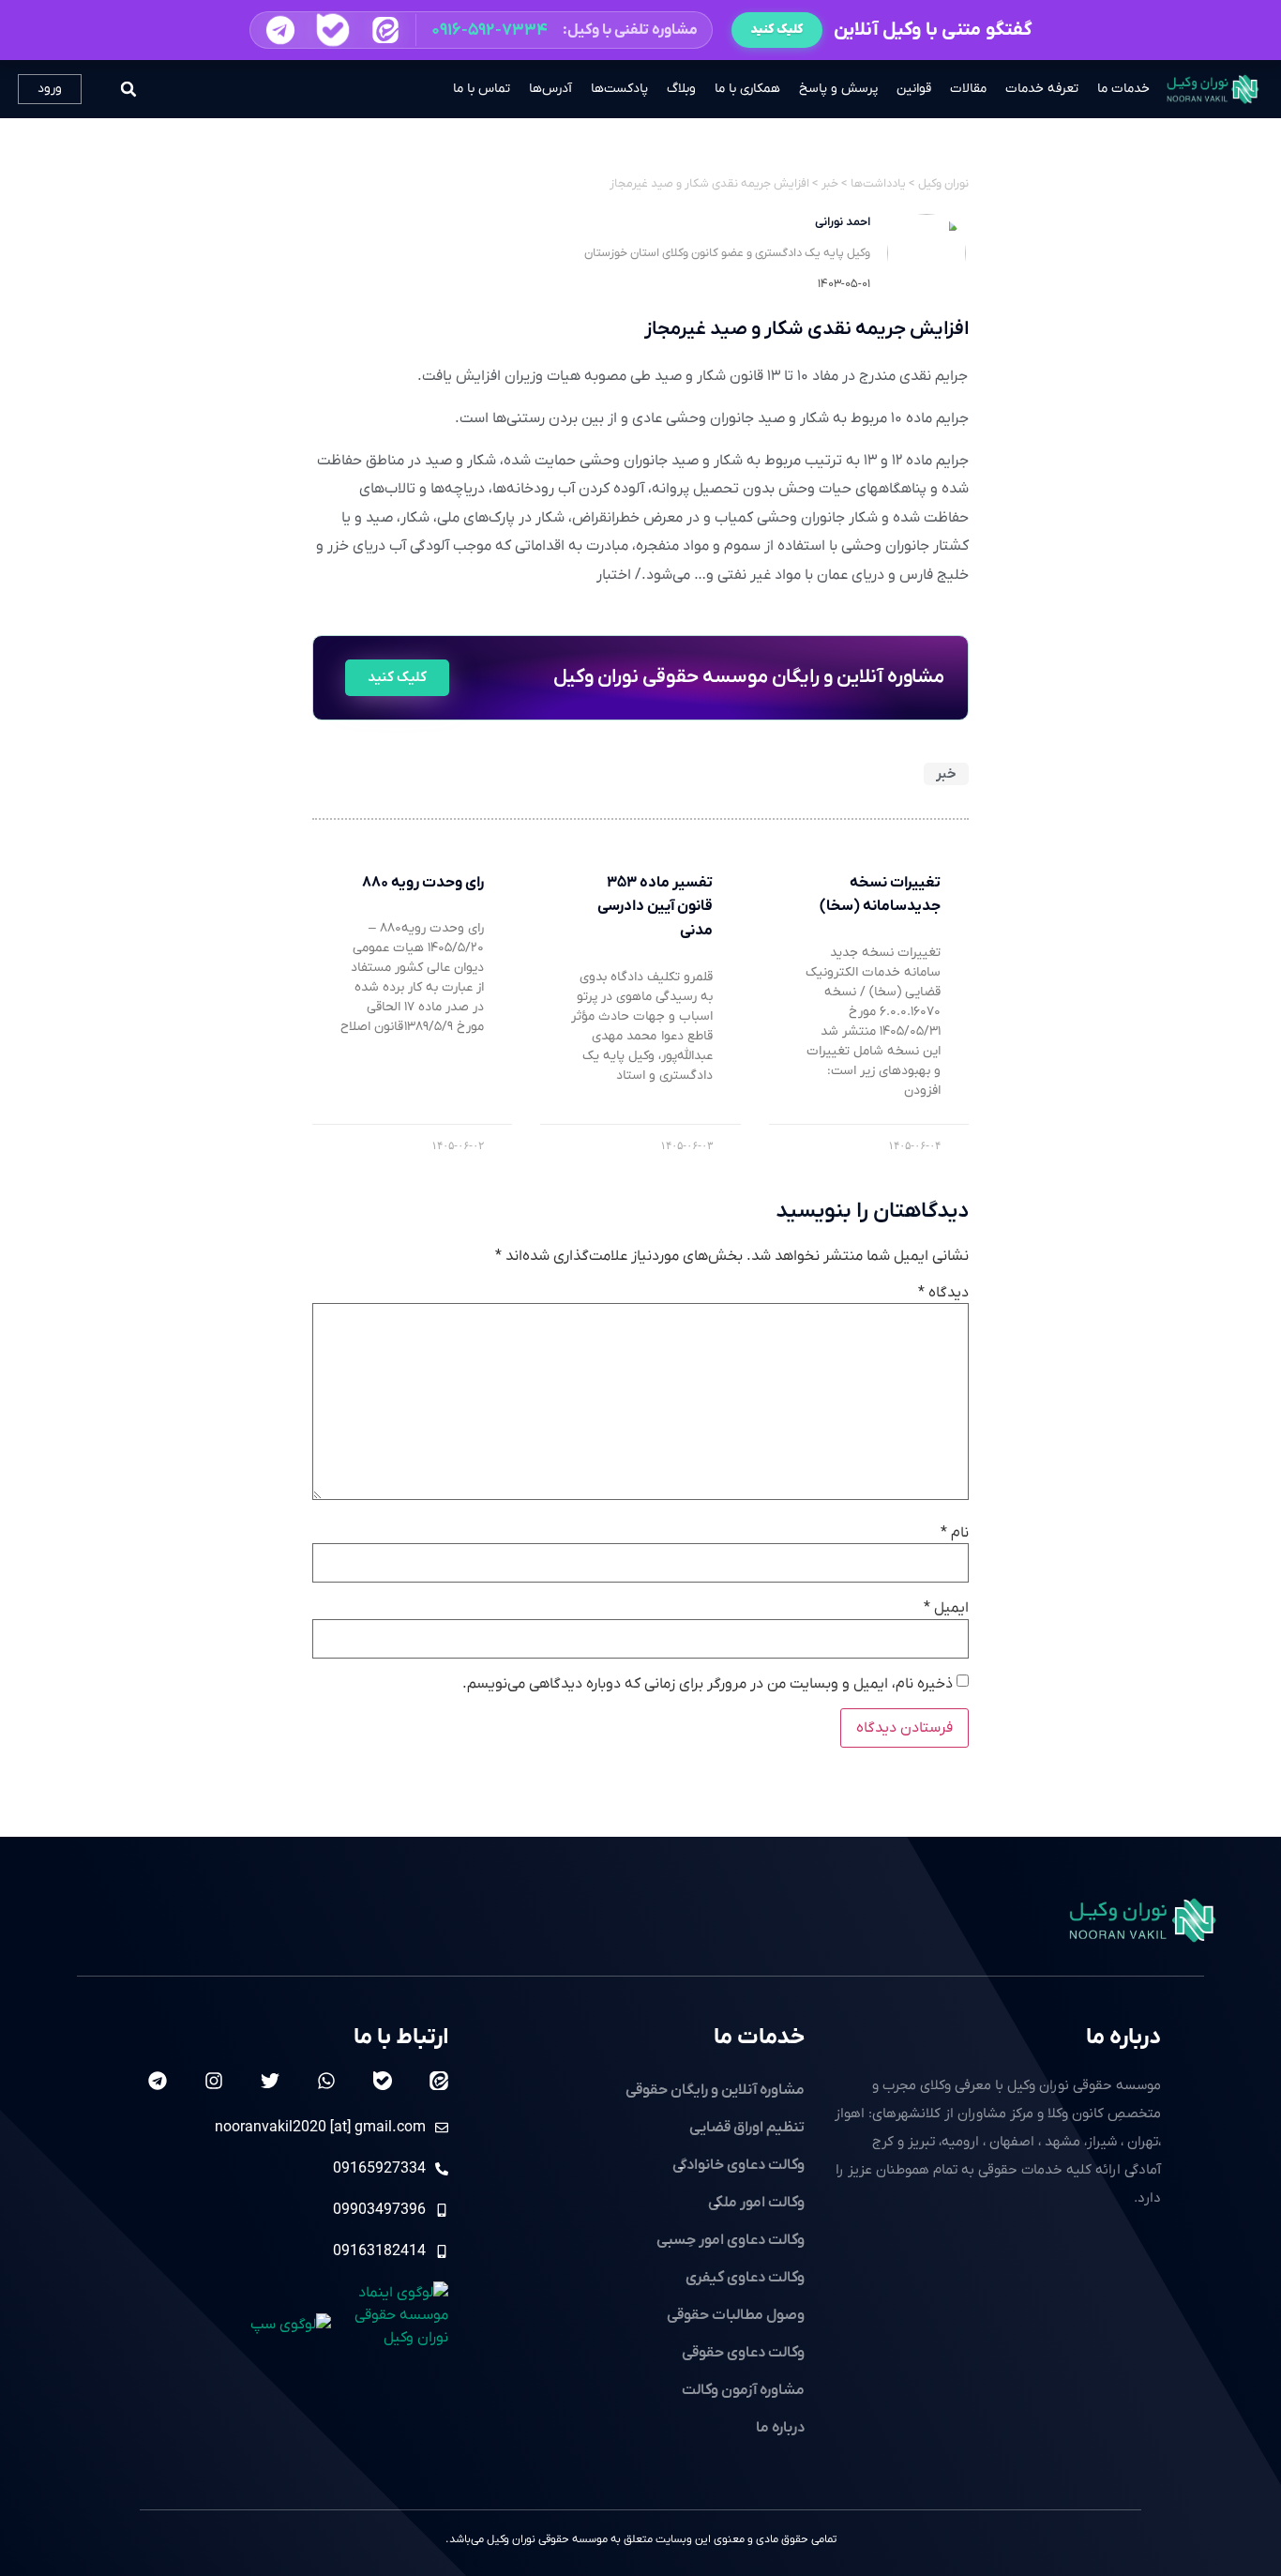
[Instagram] (214, 2081)
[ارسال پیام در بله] (332, 30)
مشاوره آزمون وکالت (743, 2390)
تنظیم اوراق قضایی (747, 2128)
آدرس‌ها (550, 89)
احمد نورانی (843, 222)
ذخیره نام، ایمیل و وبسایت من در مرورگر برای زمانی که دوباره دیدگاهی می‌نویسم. (708, 1684)
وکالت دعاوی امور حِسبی (731, 2240)
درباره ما (1123, 2038)
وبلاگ (681, 89)
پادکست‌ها (619, 89)
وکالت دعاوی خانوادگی (738, 2165)
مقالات (968, 89)
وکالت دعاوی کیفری (745, 2278)
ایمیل (946, 1608)
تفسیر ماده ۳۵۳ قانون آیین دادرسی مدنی (655, 907)
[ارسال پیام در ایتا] (385, 30)
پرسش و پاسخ (838, 89)
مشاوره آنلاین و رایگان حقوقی (715, 2090)
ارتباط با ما (401, 2038)
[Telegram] (158, 2081)
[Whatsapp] (326, 2081)
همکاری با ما (747, 89)
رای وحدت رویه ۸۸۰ (422, 883)
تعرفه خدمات (1042, 89)
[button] (481, 30)
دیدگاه (943, 1293)
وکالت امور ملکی (756, 2203)
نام (955, 1533)
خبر (946, 774)
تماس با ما (482, 89)
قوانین (914, 89)
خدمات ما (1123, 89)
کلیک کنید (777, 30)
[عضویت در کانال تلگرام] (280, 30)
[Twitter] (270, 2081)
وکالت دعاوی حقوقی (743, 2353)
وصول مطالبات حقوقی (736, 2315)
